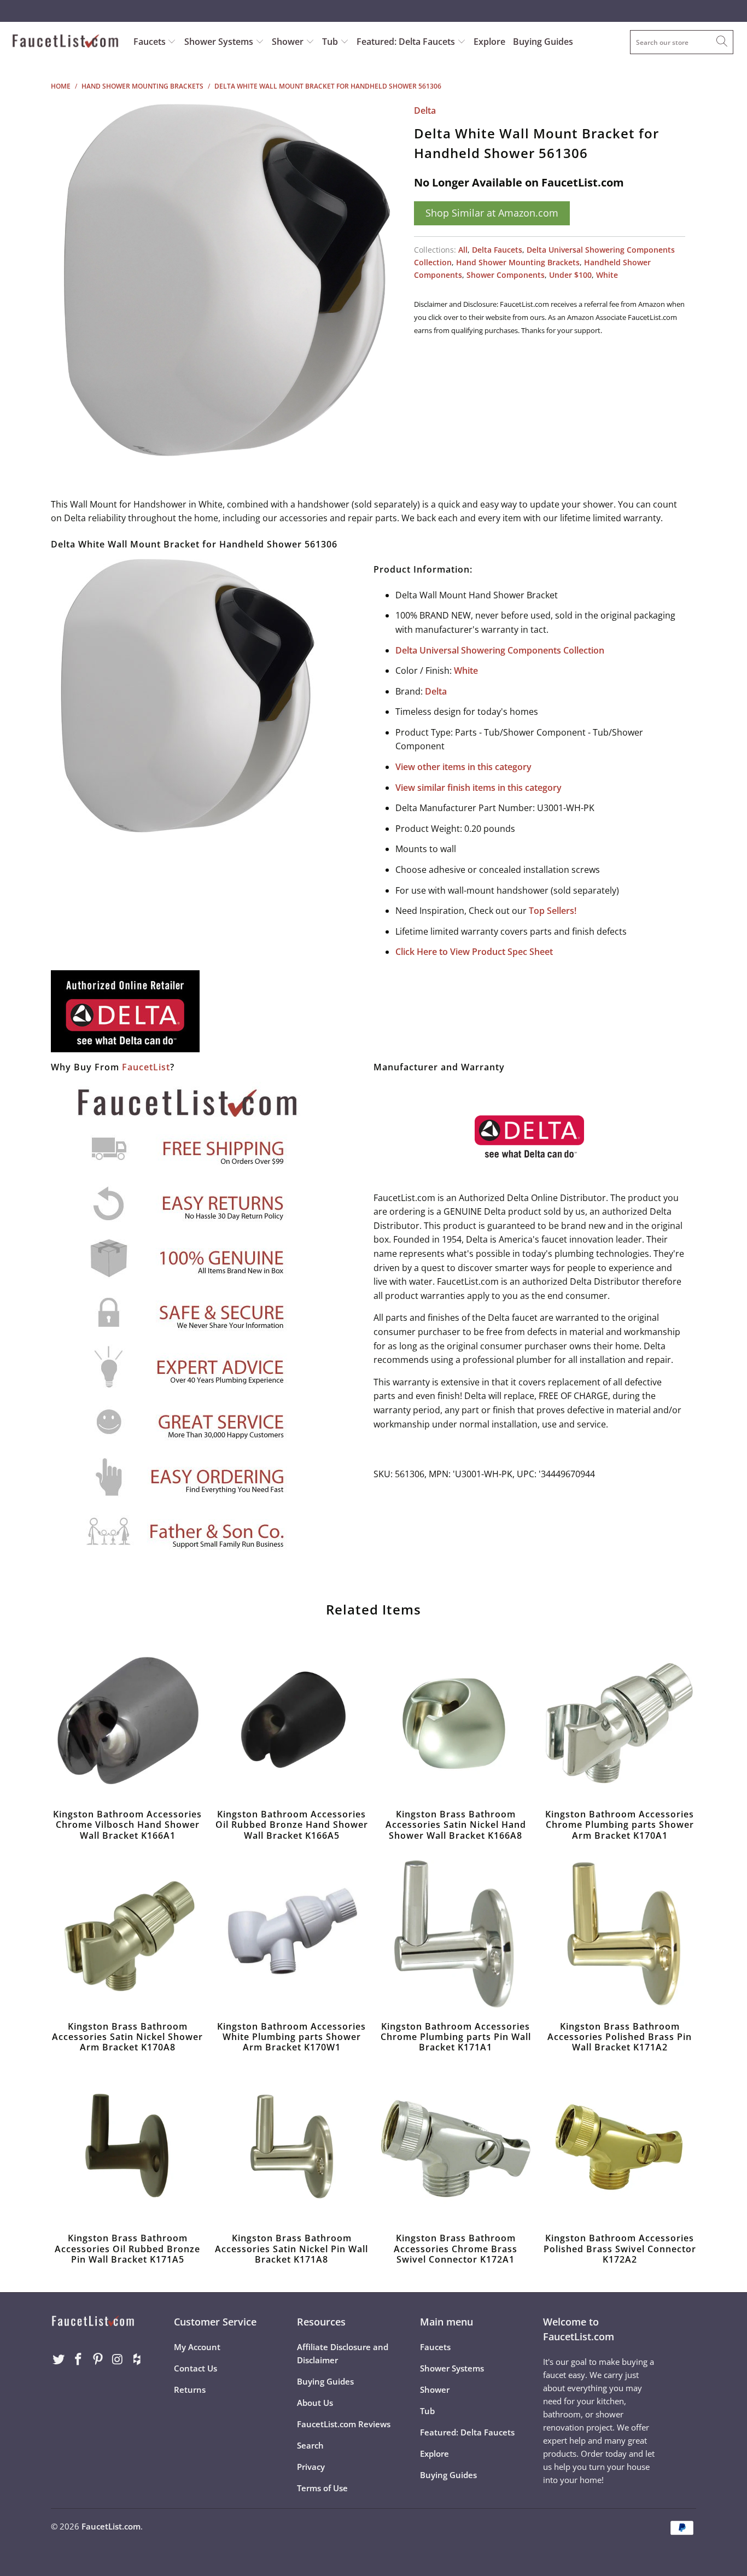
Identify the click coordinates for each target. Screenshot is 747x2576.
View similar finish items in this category (478, 788)
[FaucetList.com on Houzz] (137, 2359)
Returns (190, 2389)
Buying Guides (543, 42)
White (607, 275)
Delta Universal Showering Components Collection (500, 650)
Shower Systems (220, 42)
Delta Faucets (497, 250)
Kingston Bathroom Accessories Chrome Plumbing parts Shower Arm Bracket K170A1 (620, 1722)
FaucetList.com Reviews (344, 2424)
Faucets (150, 42)
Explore (489, 42)
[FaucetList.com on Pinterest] (98, 2359)
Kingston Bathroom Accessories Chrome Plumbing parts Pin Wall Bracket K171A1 (456, 1934)
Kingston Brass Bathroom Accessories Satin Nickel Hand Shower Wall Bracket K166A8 (456, 1722)
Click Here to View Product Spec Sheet (474, 952)
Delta (425, 110)
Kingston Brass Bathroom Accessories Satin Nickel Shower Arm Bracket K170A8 (127, 1934)
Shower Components (506, 275)
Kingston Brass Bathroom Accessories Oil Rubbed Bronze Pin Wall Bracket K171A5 (127, 2146)
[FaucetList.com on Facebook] (79, 2359)
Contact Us (195, 2368)
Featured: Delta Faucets (406, 42)
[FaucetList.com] (65, 42)
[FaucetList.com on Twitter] (59, 2359)
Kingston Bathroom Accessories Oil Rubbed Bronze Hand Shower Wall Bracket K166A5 (291, 1722)
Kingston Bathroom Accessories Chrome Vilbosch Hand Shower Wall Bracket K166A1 (127, 1722)
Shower (289, 42)
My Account (197, 2347)
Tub (331, 42)
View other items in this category (463, 767)
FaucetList (146, 1067)
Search (310, 2445)
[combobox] (682, 42)
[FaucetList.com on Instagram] (118, 2359)
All (463, 250)
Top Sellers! (553, 911)
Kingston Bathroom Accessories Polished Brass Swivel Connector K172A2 (620, 2146)
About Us (315, 2403)
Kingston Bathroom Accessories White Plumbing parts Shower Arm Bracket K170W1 (291, 1934)
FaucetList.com (111, 2526)
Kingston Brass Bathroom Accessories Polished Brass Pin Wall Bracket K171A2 (620, 1934)
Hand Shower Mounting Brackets (518, 262)
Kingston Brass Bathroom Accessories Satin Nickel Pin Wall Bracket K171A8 (291, 2146)
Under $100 (570, 275)
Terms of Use (322, 2488)
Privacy (311, 2467)
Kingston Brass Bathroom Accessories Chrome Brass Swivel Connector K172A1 (456, 2146)
